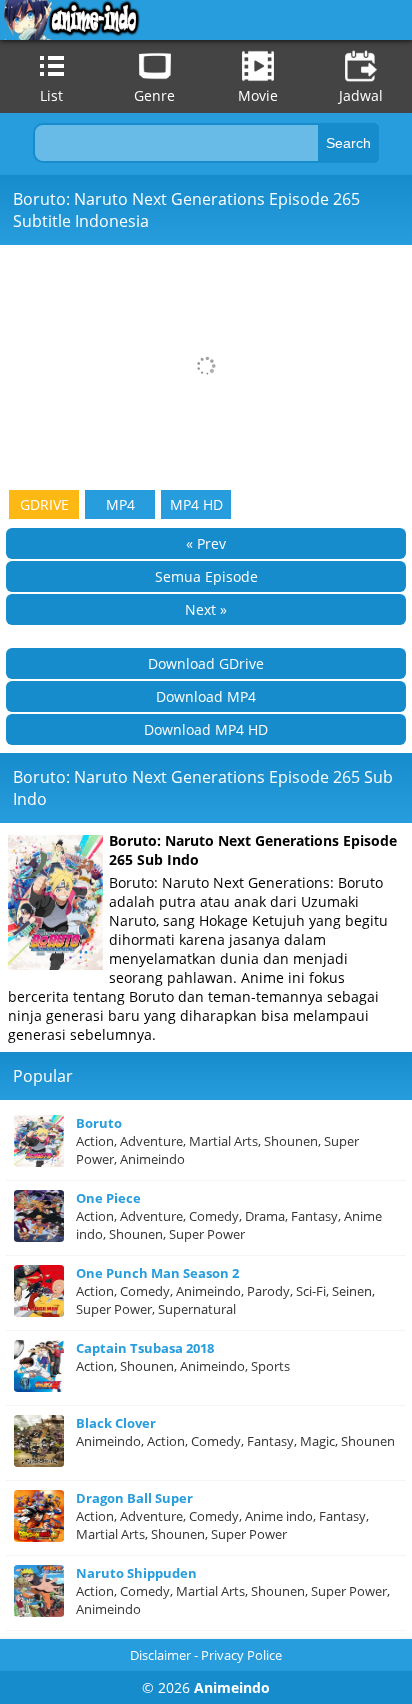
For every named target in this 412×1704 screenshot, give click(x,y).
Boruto (99, 1123)
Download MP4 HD (206, 729)
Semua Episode (206, 576)
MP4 (120, 504)
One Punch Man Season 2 (157, 1273)
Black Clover (116, 1423)
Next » (206, 609)
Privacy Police (241, 1655)
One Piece (108, 1198)
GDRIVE (44, 504)
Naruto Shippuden (136, 1573)
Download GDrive (206, 663)
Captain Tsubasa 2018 (145, 1348)
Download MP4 (206, 696)
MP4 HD (196, 504)
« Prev (206, 543)
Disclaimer (160, 1655)
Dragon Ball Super (134, 1498)
